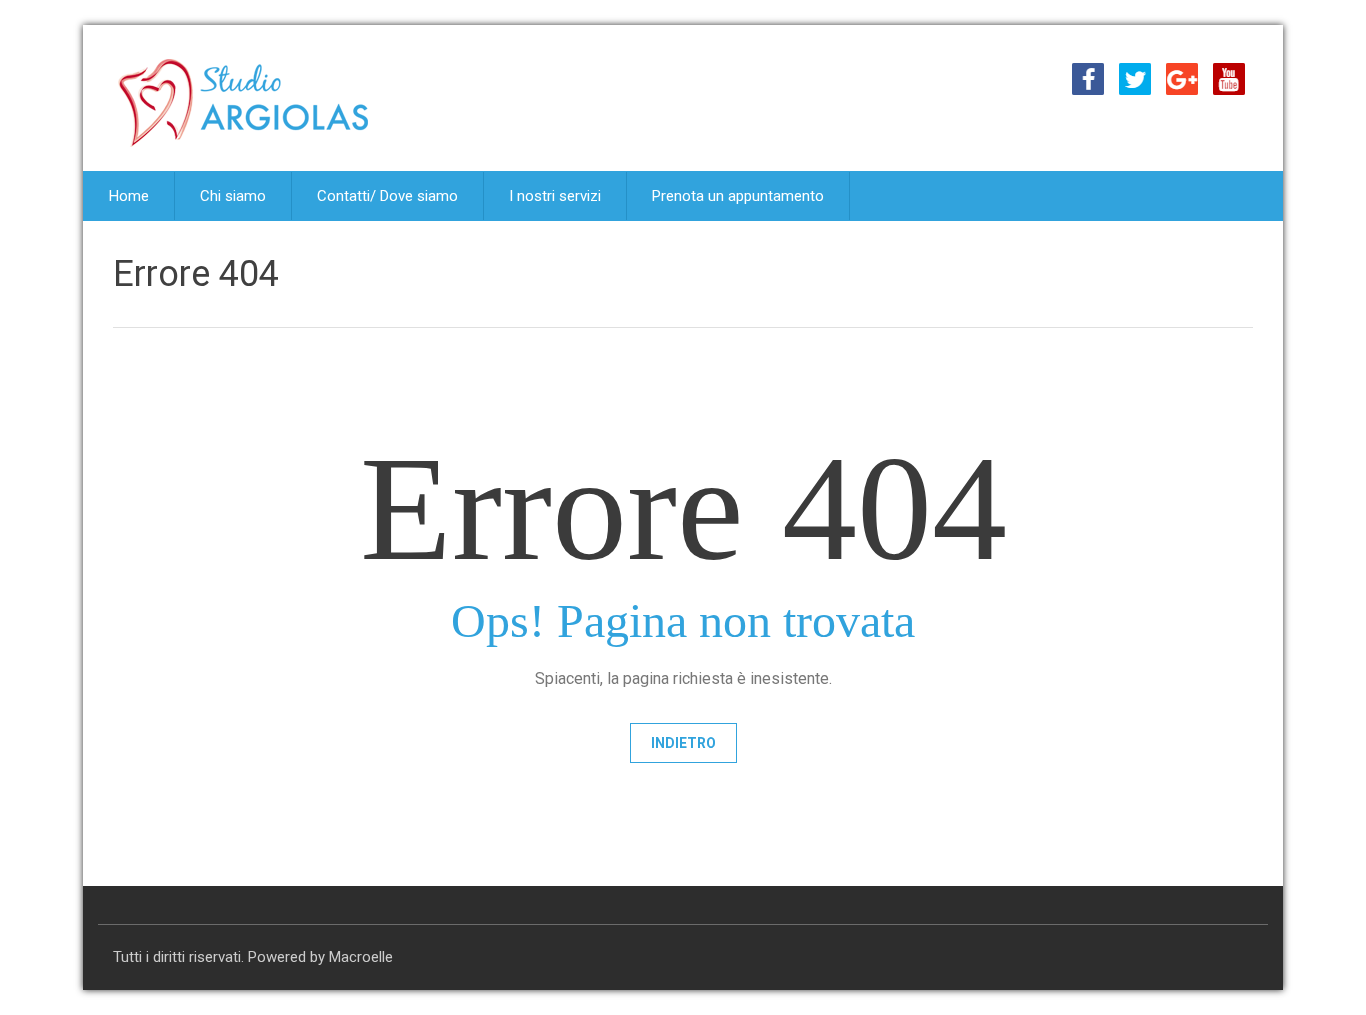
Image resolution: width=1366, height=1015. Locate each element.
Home (129, 196)
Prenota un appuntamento (738, 196)
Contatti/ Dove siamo (387, 196)
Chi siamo (233, 196)
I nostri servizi (555, 196)
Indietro (683, 743)
